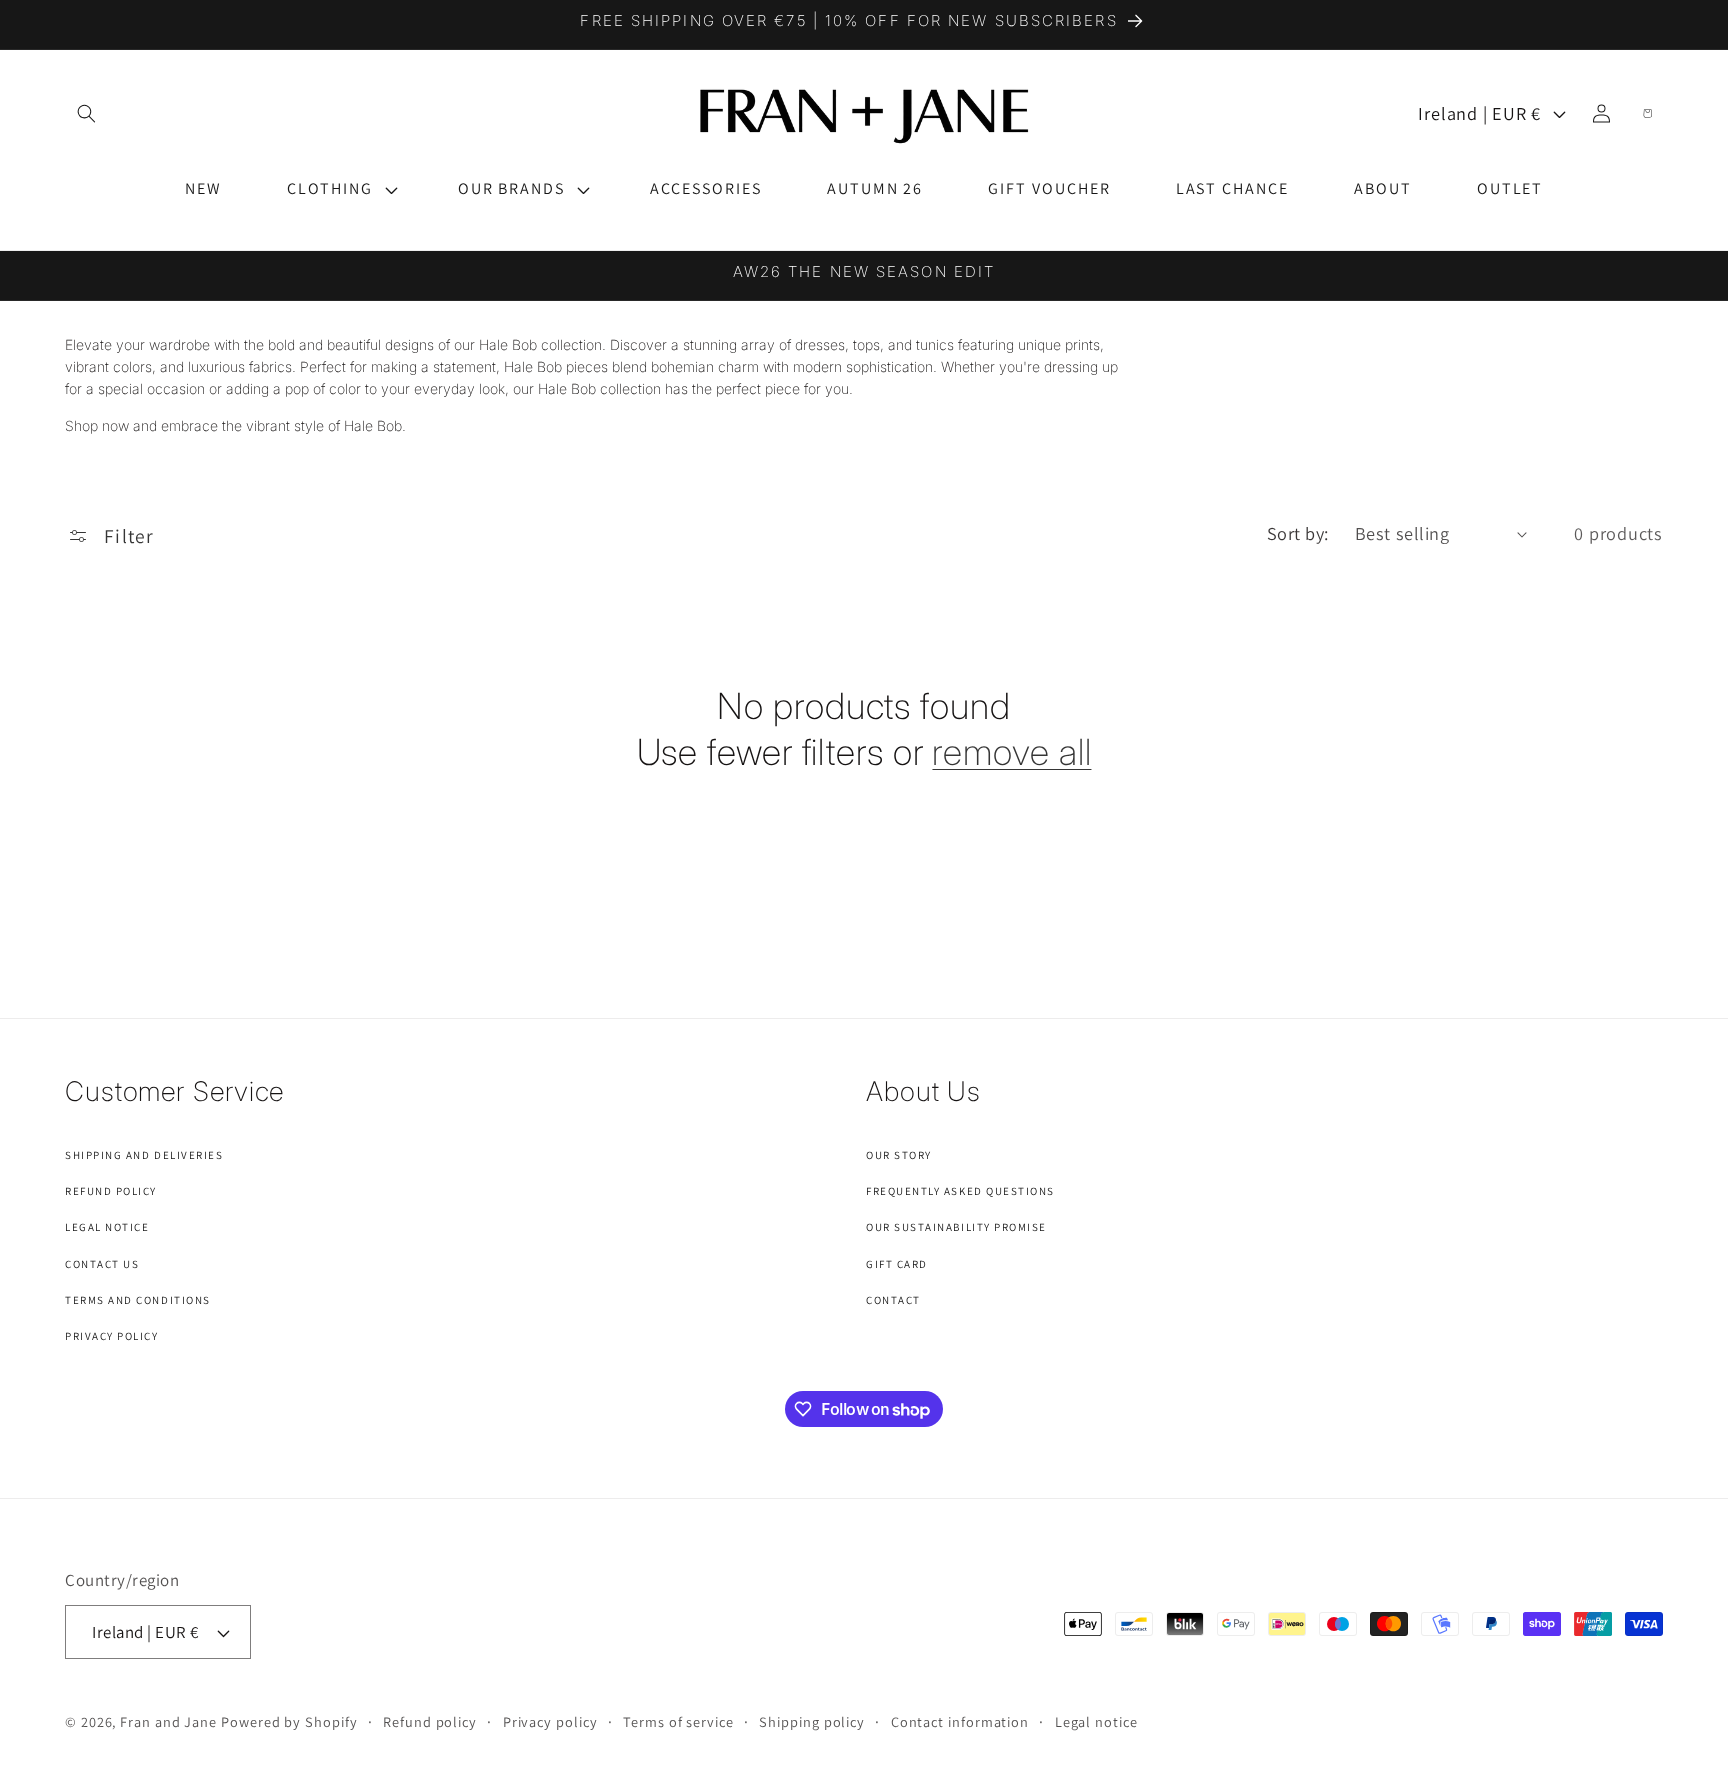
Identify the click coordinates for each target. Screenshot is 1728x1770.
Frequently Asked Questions (960, 1191)
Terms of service (678, 1721)
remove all (1011, 752)
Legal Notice (107, 1227)
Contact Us (102, 1264)
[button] (339, 189)
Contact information (960, 1721)
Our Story (899, 1155)
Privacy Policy (112, 1336)
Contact (893, 1300)
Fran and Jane (168, 1721)
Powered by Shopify (289, 1721)
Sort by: (1298, 533)
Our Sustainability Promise (956, 1227)
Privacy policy (550, 1721)
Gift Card (897, 1264)
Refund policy (430, 1721)
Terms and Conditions (138, 1300)
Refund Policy (111, 1191)
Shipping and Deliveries (144, 1155)
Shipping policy (812, 1721)
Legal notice (1096, 1721)
